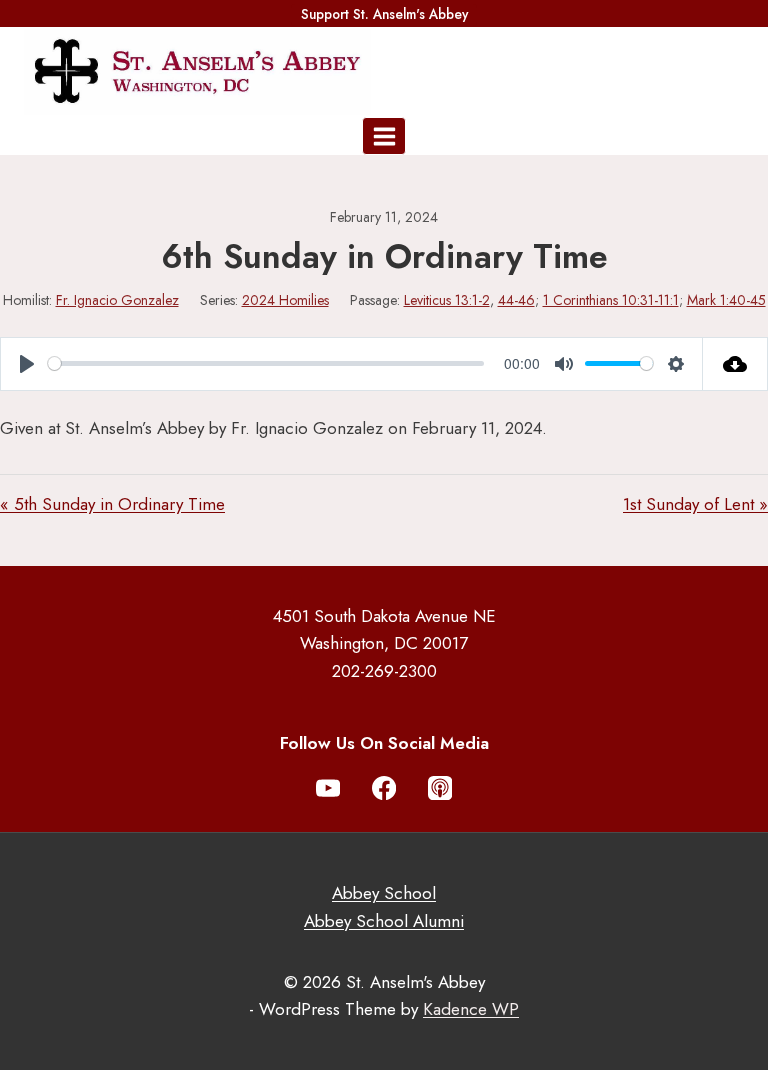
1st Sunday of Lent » (695, 504)
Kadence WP (471, 1009)
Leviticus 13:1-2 (447, 300)
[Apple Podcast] (440, 788)
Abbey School (384, 893)
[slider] (266, 363)
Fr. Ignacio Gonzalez (117, 300)
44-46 (516, 300)
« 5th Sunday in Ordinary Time (112, 504)
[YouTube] (328, 788)
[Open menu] (384, 136)
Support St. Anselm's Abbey (384, 14)
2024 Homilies (285, 300)
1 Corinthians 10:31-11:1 (611, 300)
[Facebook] (384, 788)
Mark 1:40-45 (726, 300)
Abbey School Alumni (384, 921)
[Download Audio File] (735, 364)
